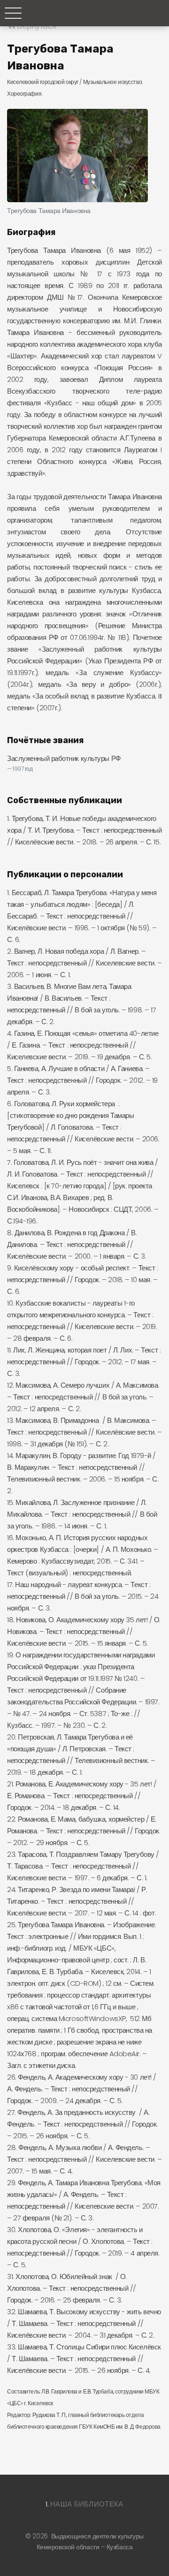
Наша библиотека (87, 2504)
